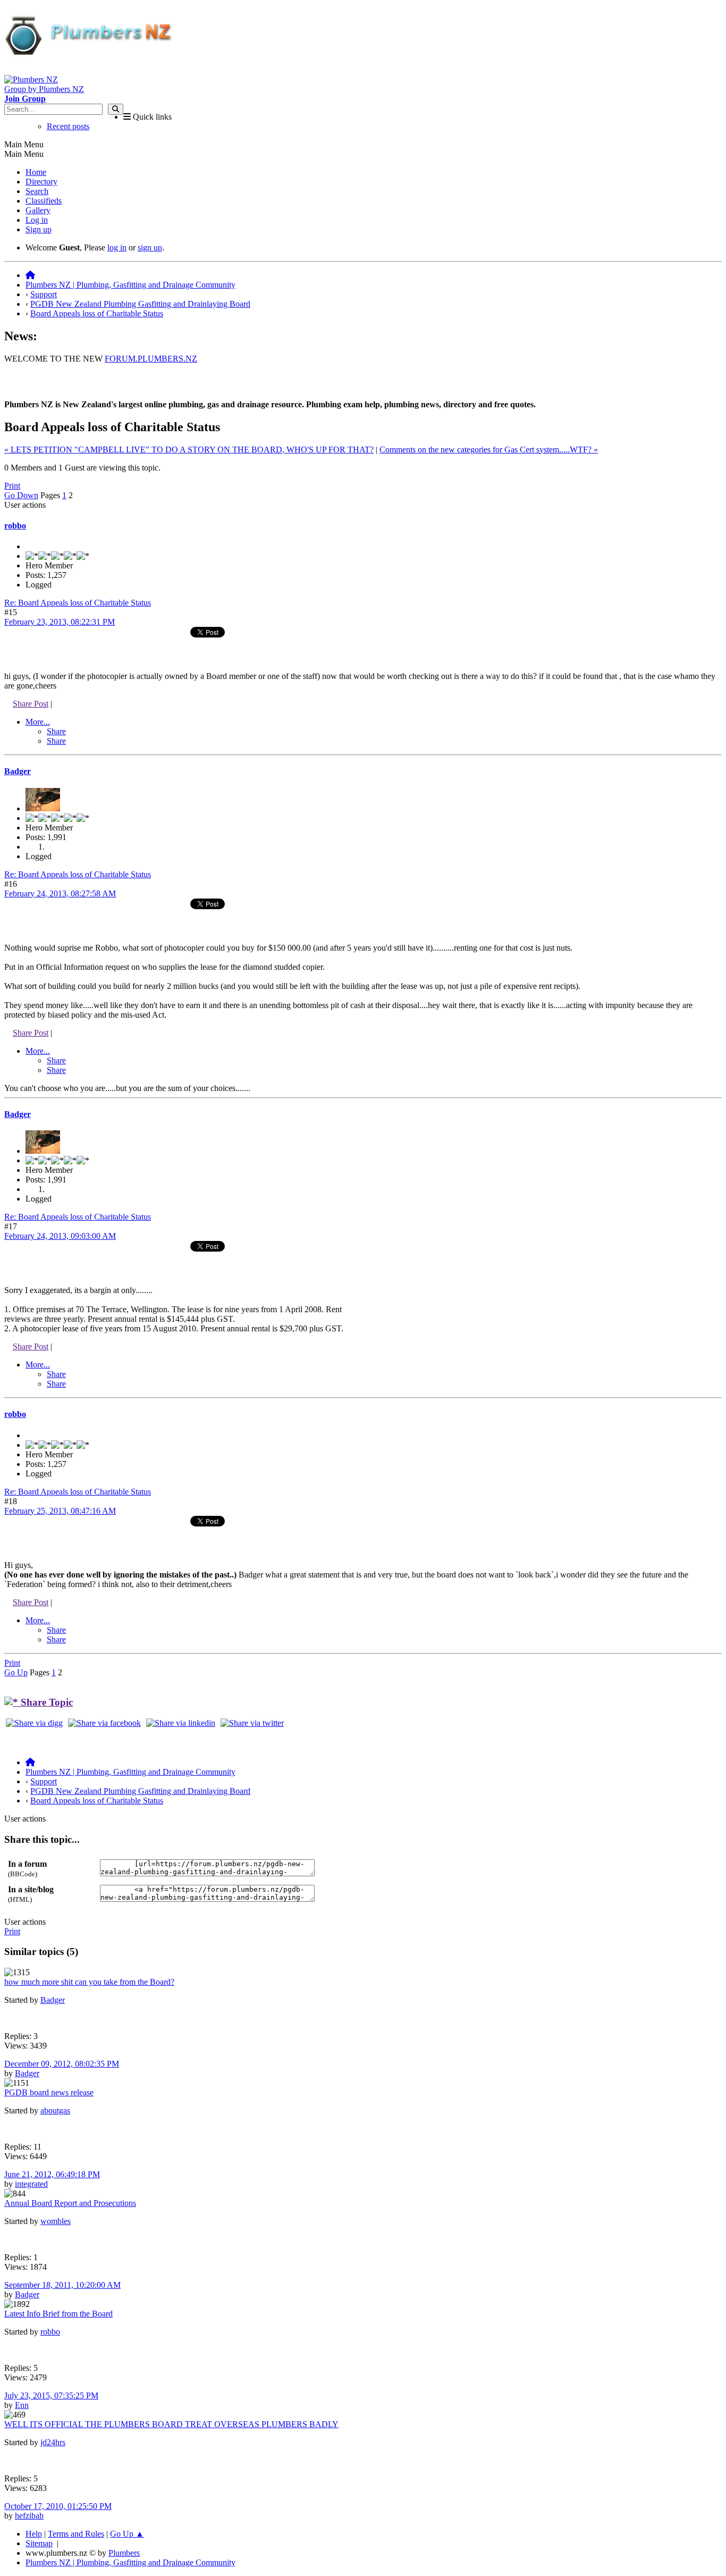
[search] (116, 109)
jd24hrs (53, 2442)
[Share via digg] (34, 1723)
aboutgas (55, 2111)
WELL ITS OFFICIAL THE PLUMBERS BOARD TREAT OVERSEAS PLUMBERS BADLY (171, 2424)
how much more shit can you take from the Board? (89, 1982)
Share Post (31, 704)
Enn (22, 2405)
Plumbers (124, 2553)
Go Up (16, 1672)
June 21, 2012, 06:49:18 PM (52, 2174)
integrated (31, 2184)
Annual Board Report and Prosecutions (70, 2203)
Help (34, 2534)
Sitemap (39, 2543)
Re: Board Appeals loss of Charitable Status (78, 603)
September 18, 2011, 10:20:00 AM (62, 2285)
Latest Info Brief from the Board (58, 2314)
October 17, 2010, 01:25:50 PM (58, 2506)
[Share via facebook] (104, 1723)
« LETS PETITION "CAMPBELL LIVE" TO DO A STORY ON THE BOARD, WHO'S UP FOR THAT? (189, 450)
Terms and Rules (76, 2534)
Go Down (21, 495)
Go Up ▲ (127, 2534)
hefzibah (29, 2516)
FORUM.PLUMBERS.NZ (151, 359)
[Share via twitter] (252, 1723)
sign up (150, 247)
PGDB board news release (49, 2092)
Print (12, 486)
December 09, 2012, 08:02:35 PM (62, 2064)
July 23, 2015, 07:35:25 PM (51, 2395)
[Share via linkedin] (181, 1723)
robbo (15, 526)
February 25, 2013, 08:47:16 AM (60, 1511)
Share (56, 731)
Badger (18, 771)
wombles (56, 2221)
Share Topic (45, 1702)
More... (38, 722)
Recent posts (68, 126)
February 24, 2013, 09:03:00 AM (60, 1236)
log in (117, 247)
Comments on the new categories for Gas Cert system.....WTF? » (489, 450)
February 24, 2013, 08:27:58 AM (60, 893)
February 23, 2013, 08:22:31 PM (60, 622)
